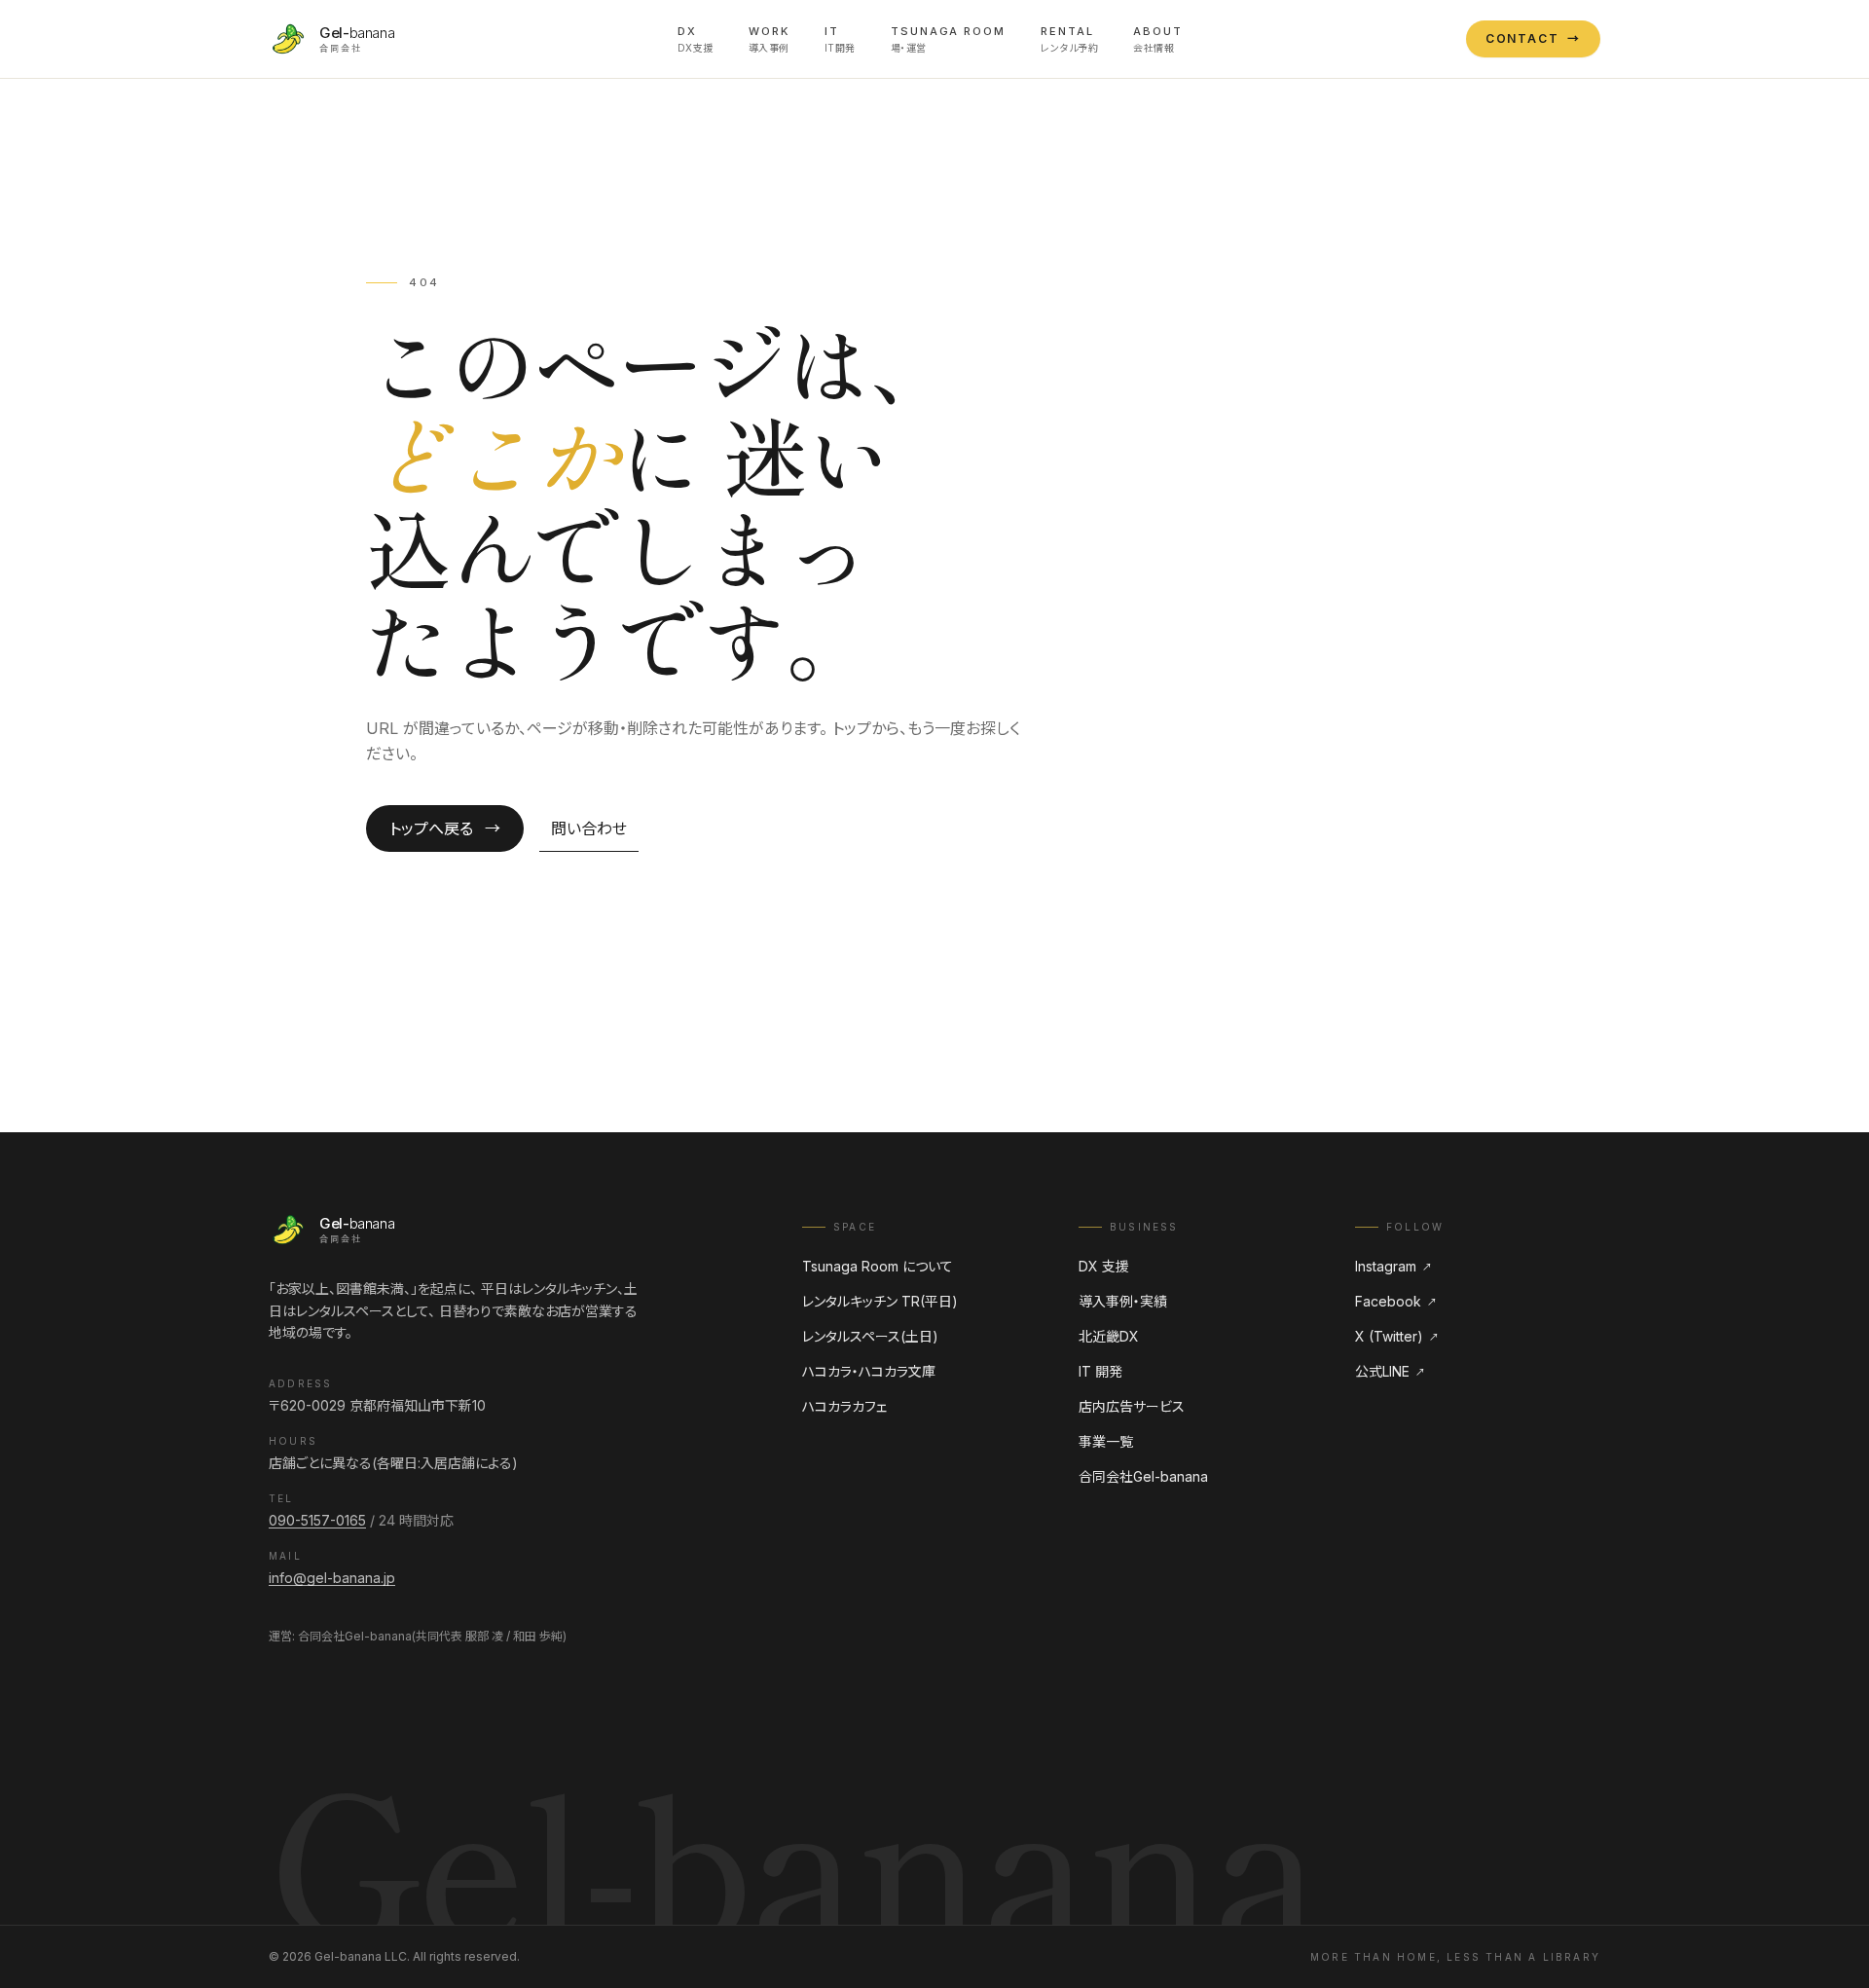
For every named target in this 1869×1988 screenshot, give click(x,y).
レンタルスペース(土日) (870, 1336)
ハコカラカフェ (844, 1406)
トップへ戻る (445, 828)
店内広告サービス (1132, 1406)
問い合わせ (589, 828)
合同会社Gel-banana (1143, 1476)
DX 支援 (1104, 1266)
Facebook (1396, 1301)
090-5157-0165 (317, 1520)
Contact (1533, 38)
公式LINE (1390, 1371)
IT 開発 (1100, 1371)
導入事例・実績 (1123, 1301)
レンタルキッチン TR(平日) (880, 1301)
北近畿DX (1109, 1336)
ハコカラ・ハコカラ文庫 (869, 1371)
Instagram (1393, 1266)
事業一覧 (1106, 1441)
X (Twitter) (1397, 1336)
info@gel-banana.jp (332, 1578)
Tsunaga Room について (878, 1266)
